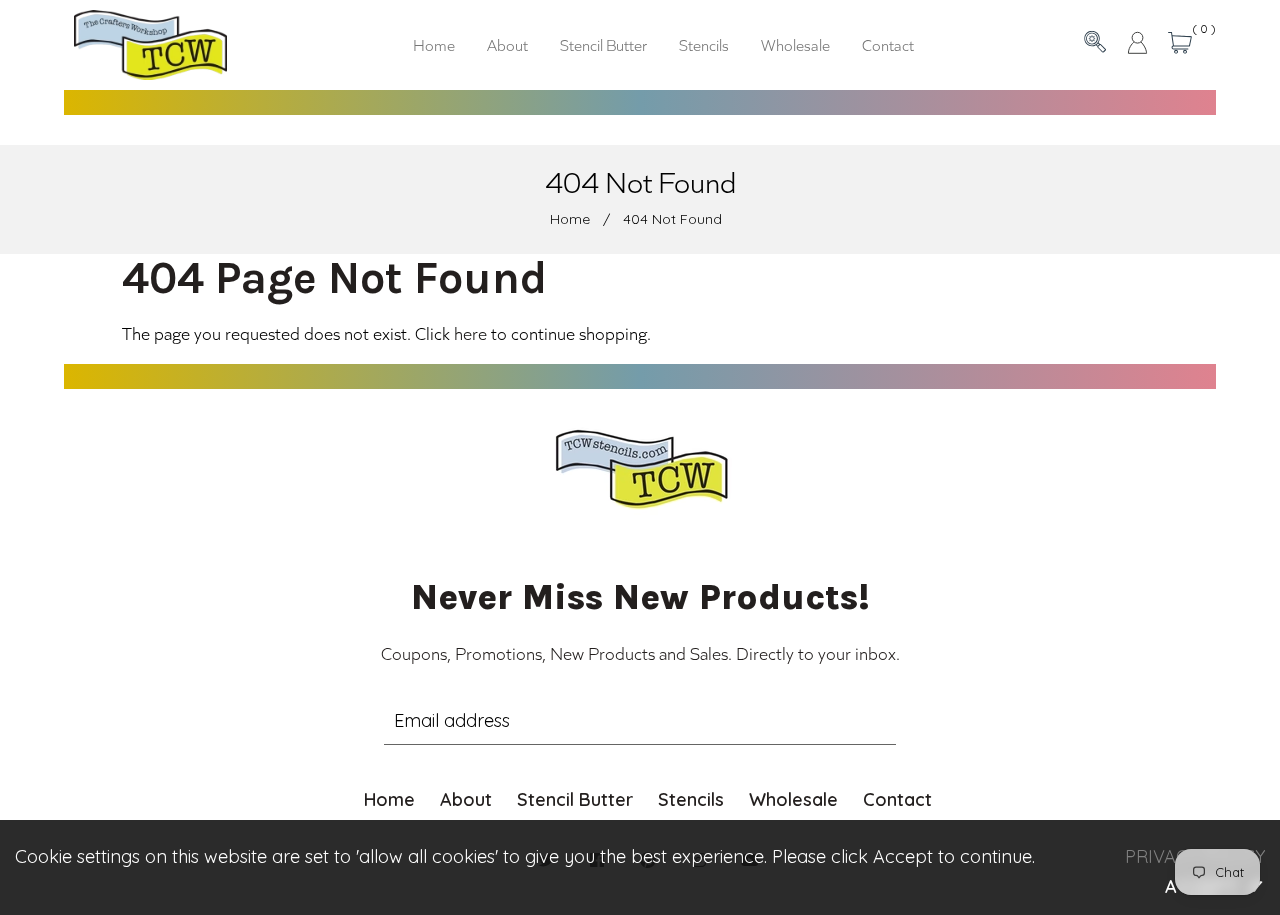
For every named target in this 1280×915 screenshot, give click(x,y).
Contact (897, 799)
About (466, 799)
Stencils (691, 799)
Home (570, 219)
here (470, 333)
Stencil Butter (575, 799)
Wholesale (793, 799)
